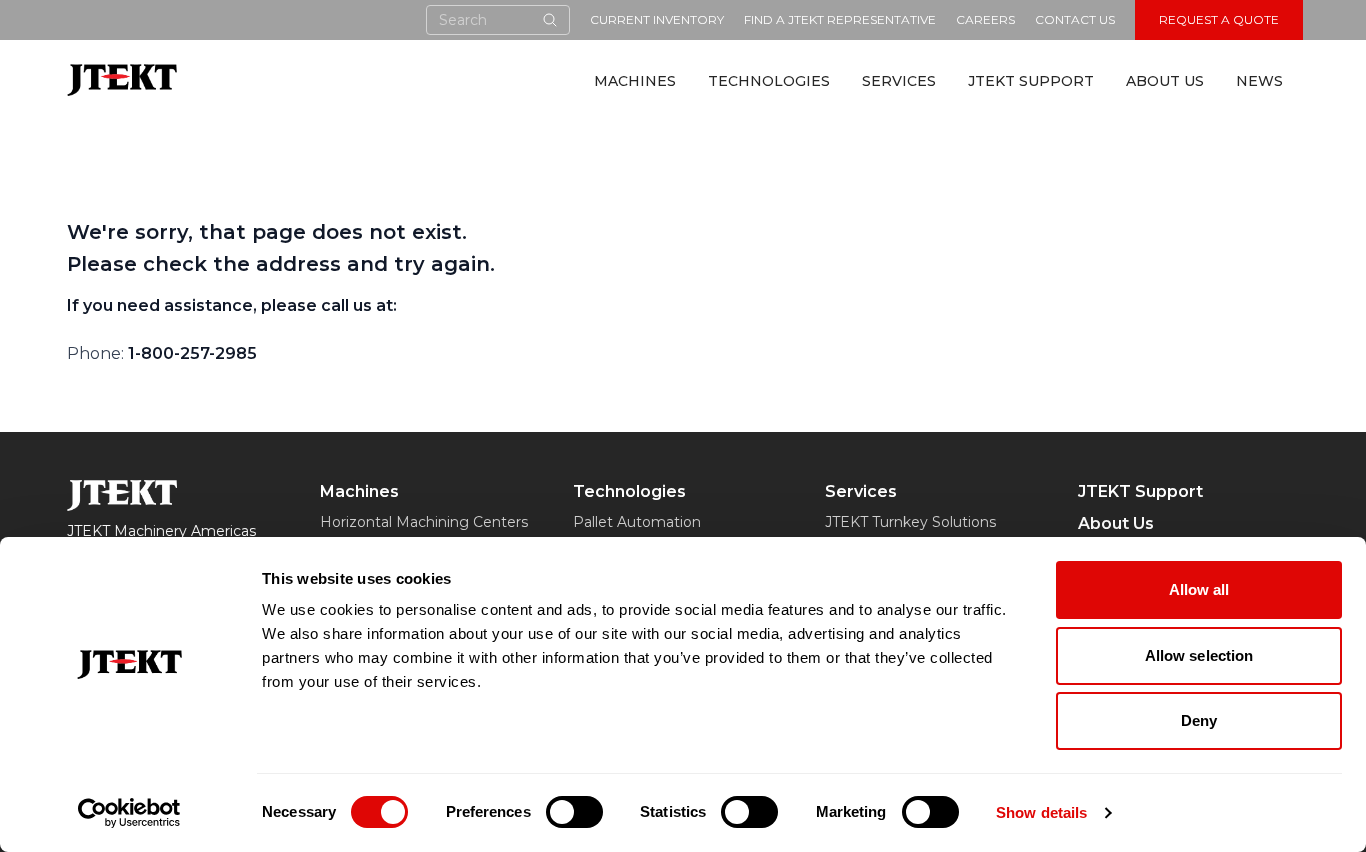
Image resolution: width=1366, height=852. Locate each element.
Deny (1199, 720)
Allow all (1199, 589)
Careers (985, 19)
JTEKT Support (1031, 81)
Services (899, 81)
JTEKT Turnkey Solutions (910, 522)
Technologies (769, 81)
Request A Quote (1219, 19)
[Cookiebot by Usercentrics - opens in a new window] (129, 813)
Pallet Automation (637, 522)
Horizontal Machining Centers (424, 522)
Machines (635, 81)
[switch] (574, 812)
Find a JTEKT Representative (840, 19)
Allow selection (1199, 655)
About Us (1165, 81)
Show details (1041, 812)
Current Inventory (657, 19)
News (1259, 81)
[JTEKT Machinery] (122, 79)
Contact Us (1075, 19)
